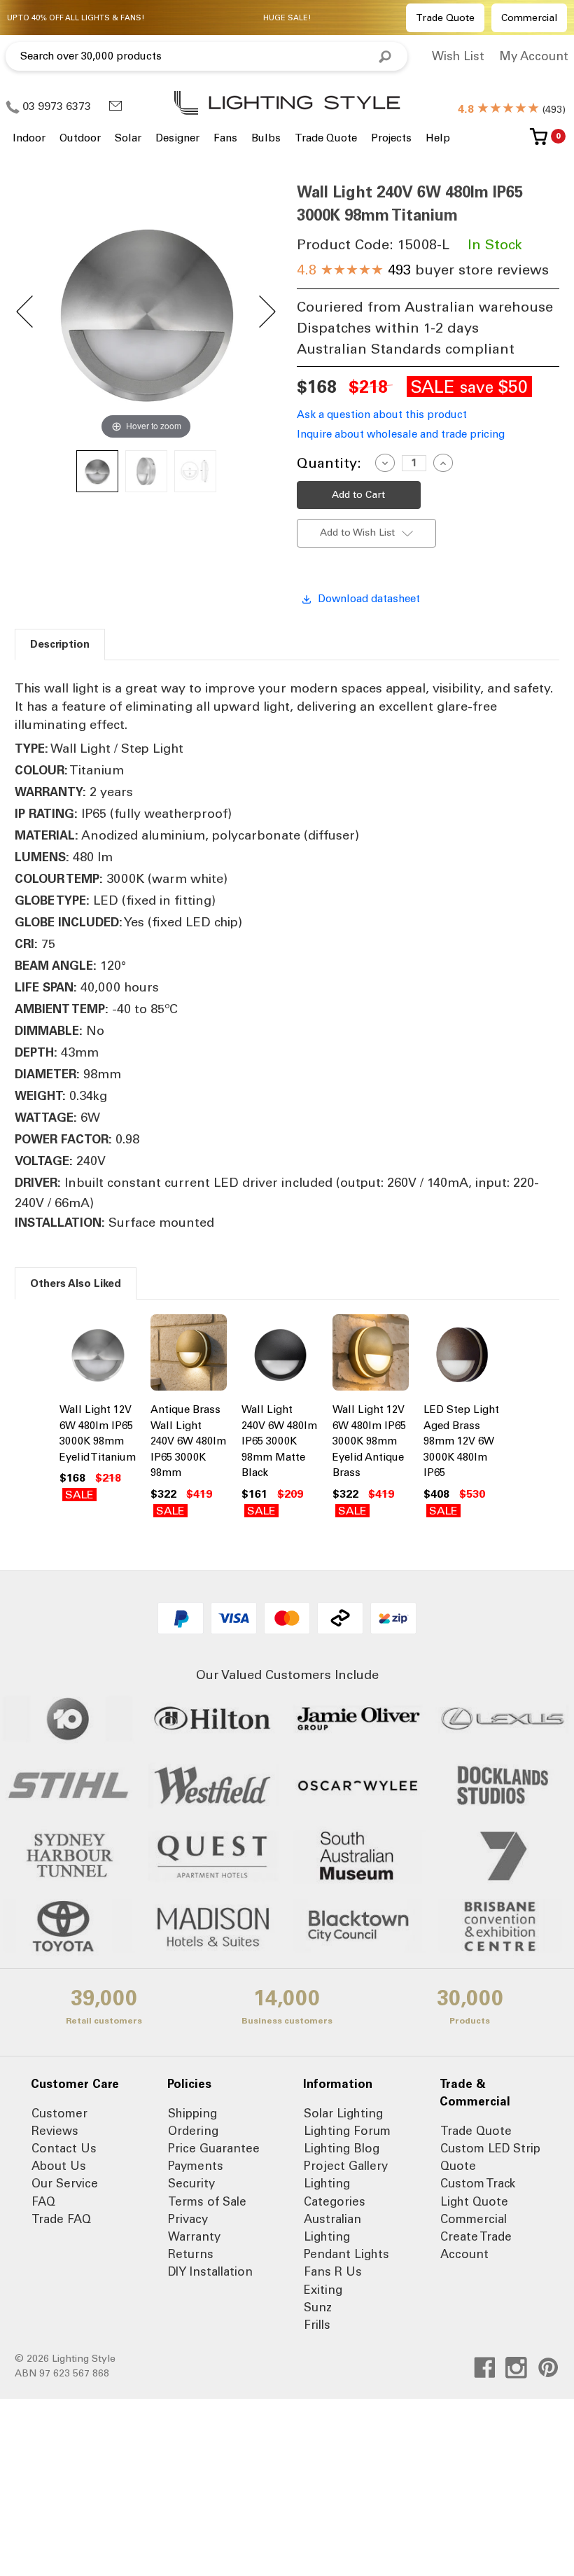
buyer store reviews (423, 270)
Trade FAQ (61, 2219)
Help (438, 138)
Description (60, 644)
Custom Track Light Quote (478, 2192)
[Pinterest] (548, 2368)
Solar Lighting (343, 2113)
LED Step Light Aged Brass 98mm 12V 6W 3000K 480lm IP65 (461, 1441)
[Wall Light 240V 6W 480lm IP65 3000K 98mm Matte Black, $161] (280, 1354)
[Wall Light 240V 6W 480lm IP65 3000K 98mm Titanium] (97, 471)
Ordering (193, 2131)
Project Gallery (346, 2166)
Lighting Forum (347, 2131)
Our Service (65, 2183)
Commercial (529, 18)
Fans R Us (333, 2271)
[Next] (266, 312)
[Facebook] (485, 2368)
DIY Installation (210, 2271)
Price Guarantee (214, 2148)
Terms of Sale (207, 2201)
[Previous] (26, 312)
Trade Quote (445, 18)
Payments (196, 2166)
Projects (391, 138)
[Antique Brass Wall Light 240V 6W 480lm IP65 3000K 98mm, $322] (189, 1354)
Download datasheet (369, 599)
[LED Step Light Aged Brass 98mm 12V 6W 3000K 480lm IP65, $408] (462, 1354)
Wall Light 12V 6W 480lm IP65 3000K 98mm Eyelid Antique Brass (369, 1441)
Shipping (192, 2113)
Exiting (323, 2290)
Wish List (458, 56)
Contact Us (64, 2148)
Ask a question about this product (382, 415)
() (512, 110)
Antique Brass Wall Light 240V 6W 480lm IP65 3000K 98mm (188, 1441)
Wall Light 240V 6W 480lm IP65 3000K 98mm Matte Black (279, 1441)
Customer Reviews (59, 2122)
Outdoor (80, 138)
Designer (177, 138)
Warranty (194, 2236)
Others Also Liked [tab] (76, 1283)
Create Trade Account (476, 2245)
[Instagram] (516, 2368)
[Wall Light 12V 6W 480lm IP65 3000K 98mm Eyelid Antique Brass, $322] (371, 1354)
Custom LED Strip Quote (490, 2157)
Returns (191, 2254)
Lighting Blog (342, 2148)
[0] (539, 142)
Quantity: (329, 463)
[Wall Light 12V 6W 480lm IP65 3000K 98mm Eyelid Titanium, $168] (98, 1354)
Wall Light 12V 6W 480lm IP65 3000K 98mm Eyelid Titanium (98, 1433)
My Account (534, 56)
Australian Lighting (332, 2228)
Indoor (29, 138)
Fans (225, 138)
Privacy (188, 2219)
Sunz (318, 2307)
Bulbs (266, 138)
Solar (128, 138)
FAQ (43, 2201)
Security (191, 2183)
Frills (317, 2325)
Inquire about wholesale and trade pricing (401, 434)
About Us (59, 2166)
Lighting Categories (335, 2192)
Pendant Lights (346, 2254)
